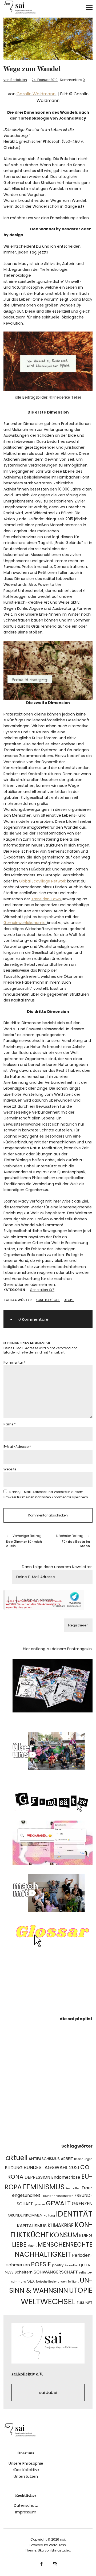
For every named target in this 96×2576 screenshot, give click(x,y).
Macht (32, 2246)
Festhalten (73, 2188)
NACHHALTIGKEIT (43, 2254)
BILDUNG (14, 2168)
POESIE (41, 2264)
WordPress (57, 2545)
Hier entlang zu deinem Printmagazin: (58, 1649)
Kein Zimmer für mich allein (24, 1541)
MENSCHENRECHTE (65, 2245)
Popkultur (71, 2265)
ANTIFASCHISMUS (44, 2159)
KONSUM (64, 2235)
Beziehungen (83, 2159)
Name (10, 1424)
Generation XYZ (42, 1290)
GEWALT (58, 2203)
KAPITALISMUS (32, 2226)
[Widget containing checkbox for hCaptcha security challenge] (44, 1600)
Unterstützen (26, 2476)
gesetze (39, 2204)
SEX (31, 2281)
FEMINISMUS (44, 2187)
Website (10, 1469)
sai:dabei (48, 2392)
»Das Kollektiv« (26, 2470)
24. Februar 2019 (45, 80)
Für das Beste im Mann (72, 1541)
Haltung (49, 2216)
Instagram (55, 2563)
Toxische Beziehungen (51, 2282)
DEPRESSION (37, 2177)
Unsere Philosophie (26, 2463)
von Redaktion (15, 80)
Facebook (41, 2563)
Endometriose (66, 2177)
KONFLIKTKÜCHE (48, 1300)
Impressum (26, 2512)
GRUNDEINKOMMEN (25, 2215)
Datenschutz (26, 2505)
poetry (58, 2265)
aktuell (17, 2158)
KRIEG (86, 2236)
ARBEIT (67, 2159)
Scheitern (24, 2272)
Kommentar (14, 1362)
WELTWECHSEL (48, 2301)
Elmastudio (61, 2550)
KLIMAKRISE (61, 2225)
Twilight (73, 2282)
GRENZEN (82, 2204)
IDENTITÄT (74, 2214)
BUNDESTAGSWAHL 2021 (51, 2167)
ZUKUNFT (85, 2303)
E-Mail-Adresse (17, 1447)
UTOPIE (69, 1300)
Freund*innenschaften (57, 2196)
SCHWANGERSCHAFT (56, 2272)
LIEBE (19, 2245)
